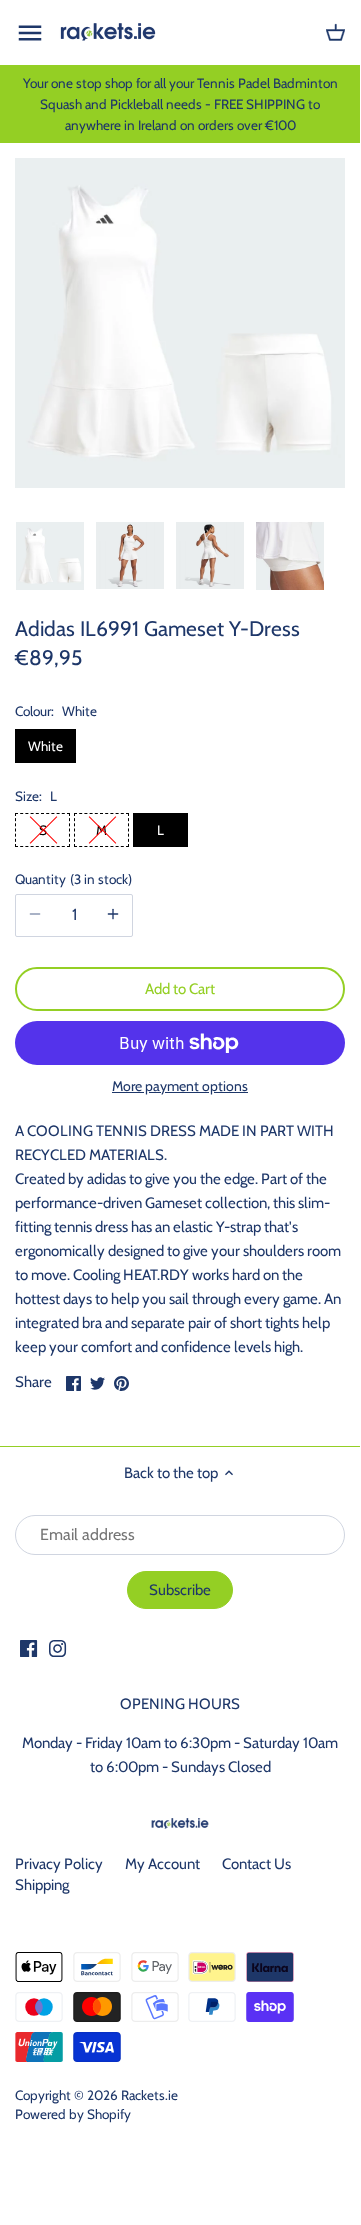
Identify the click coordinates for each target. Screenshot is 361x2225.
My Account (162, 1864)
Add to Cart (180, 989)
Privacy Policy (59, 1864)
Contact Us (256, 1864)
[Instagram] (57, 1648)
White (45, 746)
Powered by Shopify (73, 2114)
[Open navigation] (30, 33)
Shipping (42, 1885)
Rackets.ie (149, 2095)
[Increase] (113, 915)
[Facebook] (28, 1648)
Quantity (71, 879)
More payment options (180, 1086)
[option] (50, 556)
